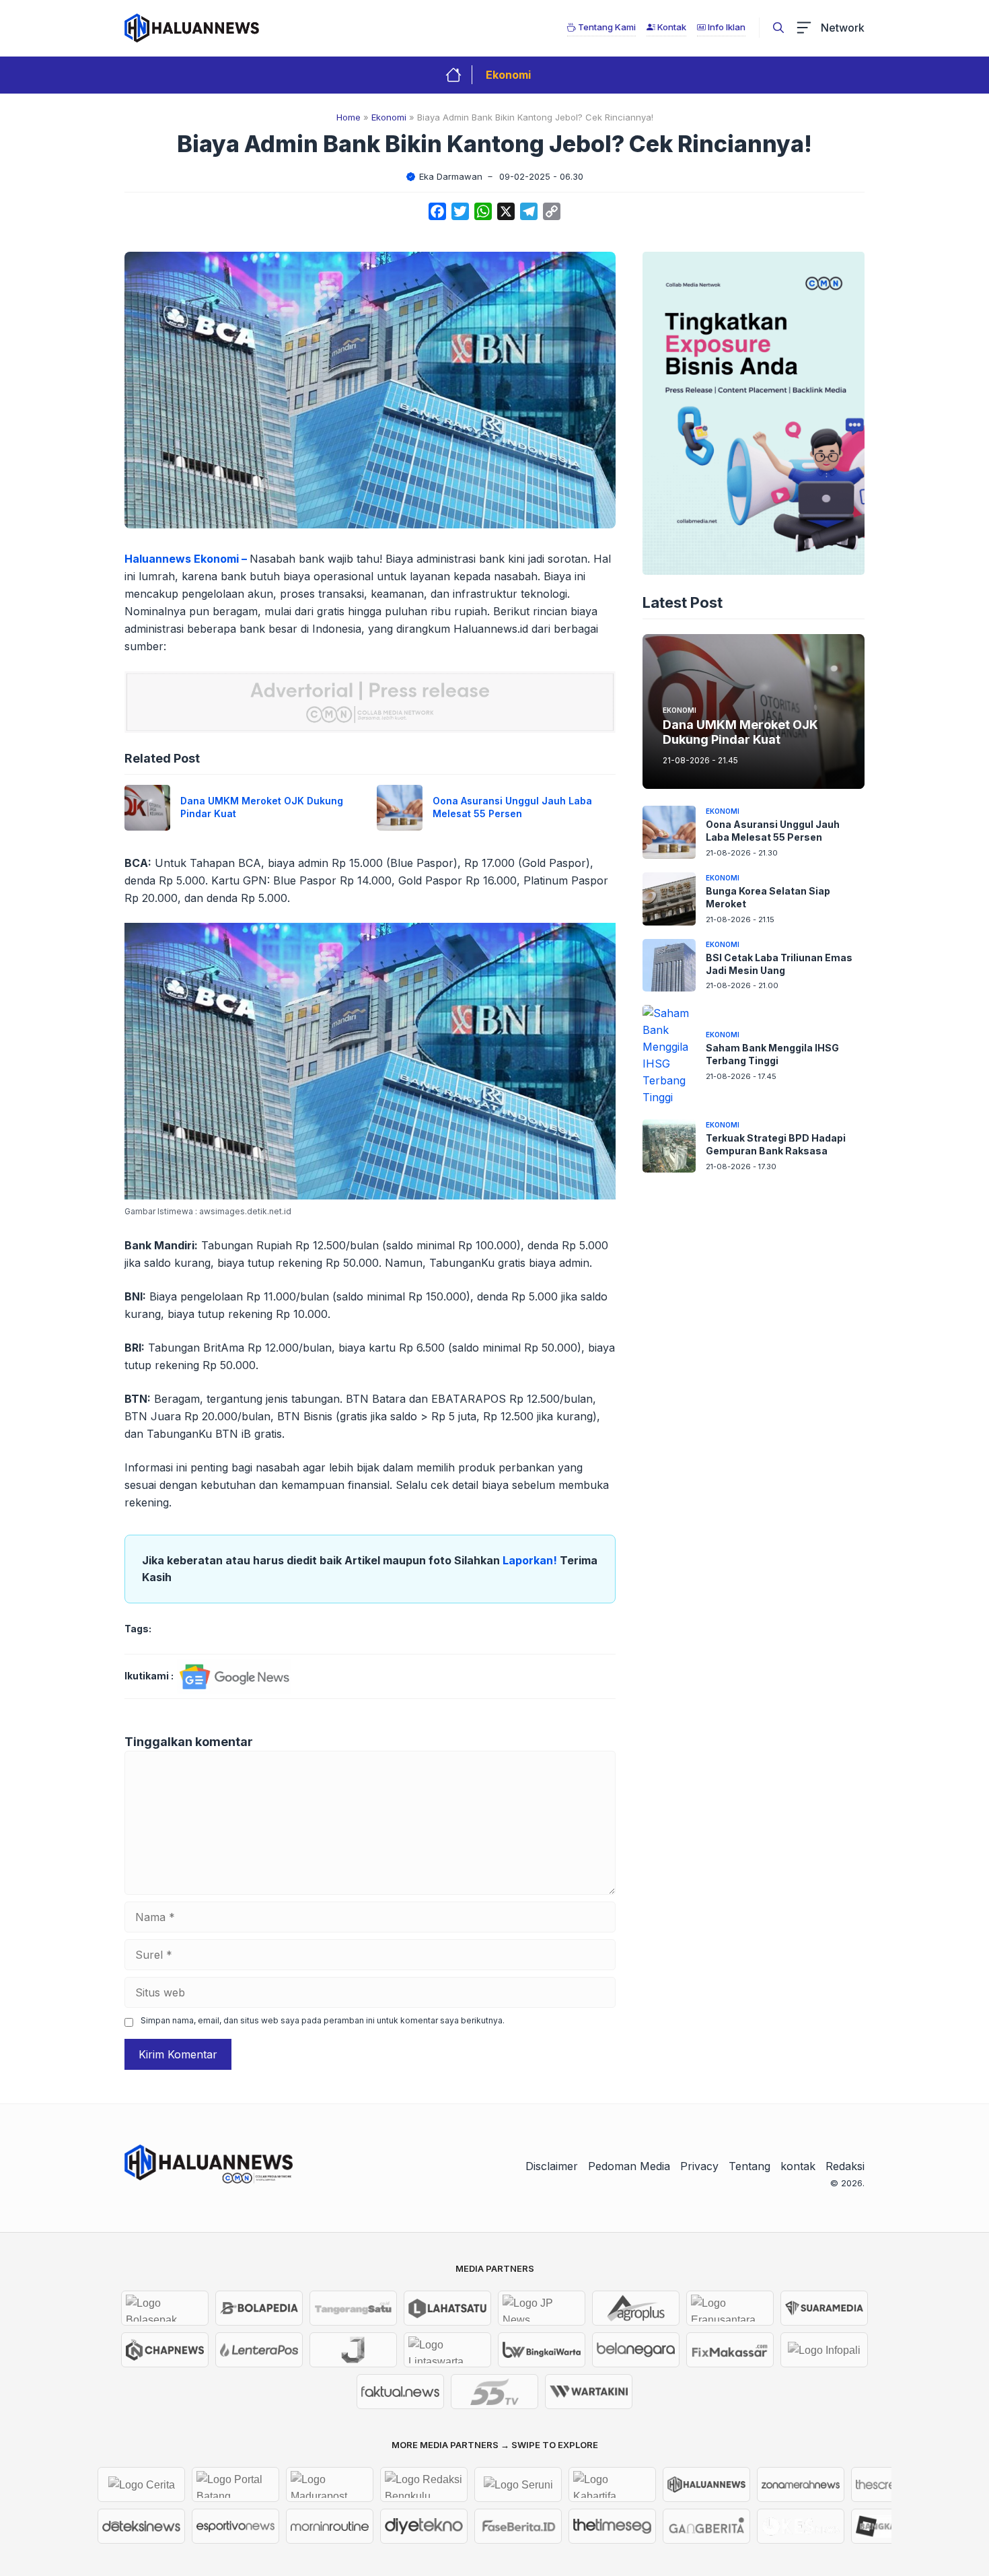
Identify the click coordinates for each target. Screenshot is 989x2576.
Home (349, 117)
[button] (778, 28)
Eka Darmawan (451, 176)
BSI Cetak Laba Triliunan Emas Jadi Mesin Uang (779, 964)
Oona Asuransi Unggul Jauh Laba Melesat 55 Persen (512, 807)
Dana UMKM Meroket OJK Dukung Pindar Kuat (740, 732)
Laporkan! (531, 1560)
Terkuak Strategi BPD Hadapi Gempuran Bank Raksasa (776, 1144)
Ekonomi (508, 75)
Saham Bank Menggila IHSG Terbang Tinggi (772, 1054)
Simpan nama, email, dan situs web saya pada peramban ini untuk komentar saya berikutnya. (323, 2020)
